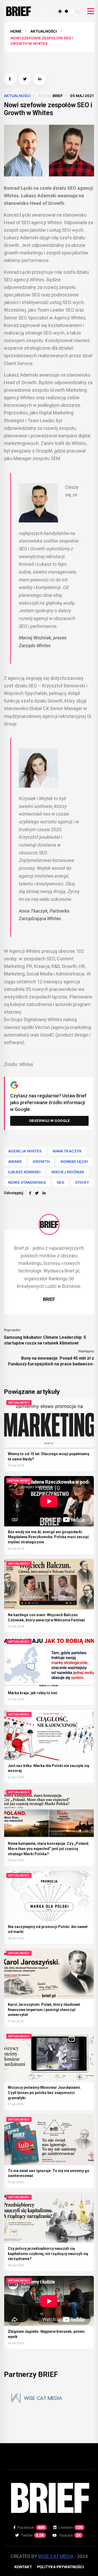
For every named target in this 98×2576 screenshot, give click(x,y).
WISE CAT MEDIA (56, 2556)
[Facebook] (30, 1193)
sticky (82, 1182)
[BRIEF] (49, 1224)
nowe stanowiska (27, 1182)
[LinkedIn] (44, 1193)
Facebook (31, 2527)
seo (60, 1182)
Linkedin (71, 2527)
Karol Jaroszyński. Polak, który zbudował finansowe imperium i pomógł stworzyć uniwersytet (44, 2010)
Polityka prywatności (60, 2567)
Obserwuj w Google (50, 1121)
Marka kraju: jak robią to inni (33, 1693)
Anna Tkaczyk (67, 1151)
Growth (41, 1161)
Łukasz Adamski (24, 1172)
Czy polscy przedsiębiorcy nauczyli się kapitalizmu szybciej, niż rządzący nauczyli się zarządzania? (48, 2254)
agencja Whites (25, 1151)
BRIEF (58, 96)
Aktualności (44, 31)
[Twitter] (37, 1193)
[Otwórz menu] (91, 11)
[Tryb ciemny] (78, 11)
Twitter (33, 2535)
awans (15, 1161)
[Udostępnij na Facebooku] (10, 79)
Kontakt (23, 2567)
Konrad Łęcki (74, 1161)
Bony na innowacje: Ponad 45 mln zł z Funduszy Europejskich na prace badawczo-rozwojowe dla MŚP (51, 1361)
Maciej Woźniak (68, 1172)
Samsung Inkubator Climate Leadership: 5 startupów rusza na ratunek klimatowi (45, 1340)
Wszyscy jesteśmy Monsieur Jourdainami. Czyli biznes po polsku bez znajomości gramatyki (44, 2093)
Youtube (70, 2535)
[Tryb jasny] (60, 11)
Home (16, 31)
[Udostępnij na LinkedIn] (40, 79)
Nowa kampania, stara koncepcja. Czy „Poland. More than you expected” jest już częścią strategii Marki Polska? (49, 1849)
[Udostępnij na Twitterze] (25, 79)
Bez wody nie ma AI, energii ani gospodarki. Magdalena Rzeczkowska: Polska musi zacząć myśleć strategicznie (48, 1537)
